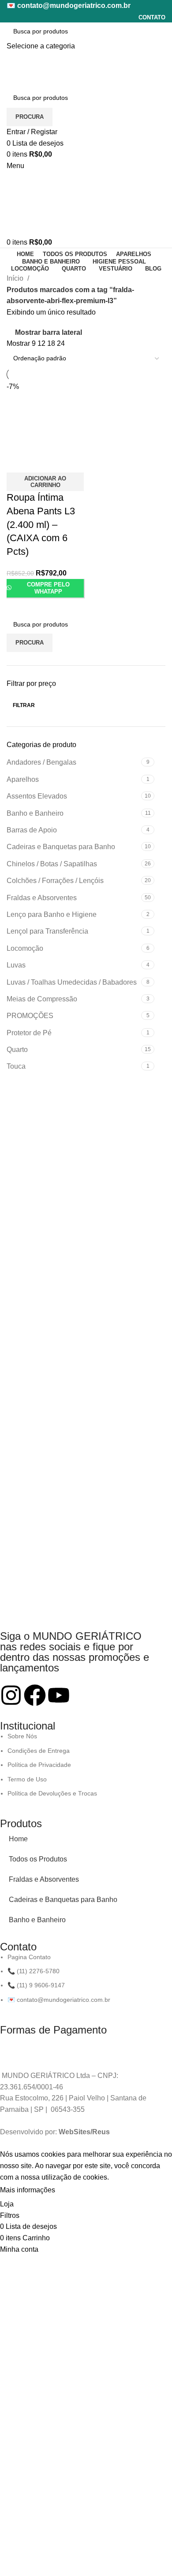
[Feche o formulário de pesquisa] (9, 11)
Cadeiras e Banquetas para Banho (63, 1900)
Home (18, 1839)
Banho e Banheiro (37, 1920)
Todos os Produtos (38, 1859)
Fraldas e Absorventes (44, 1879)
